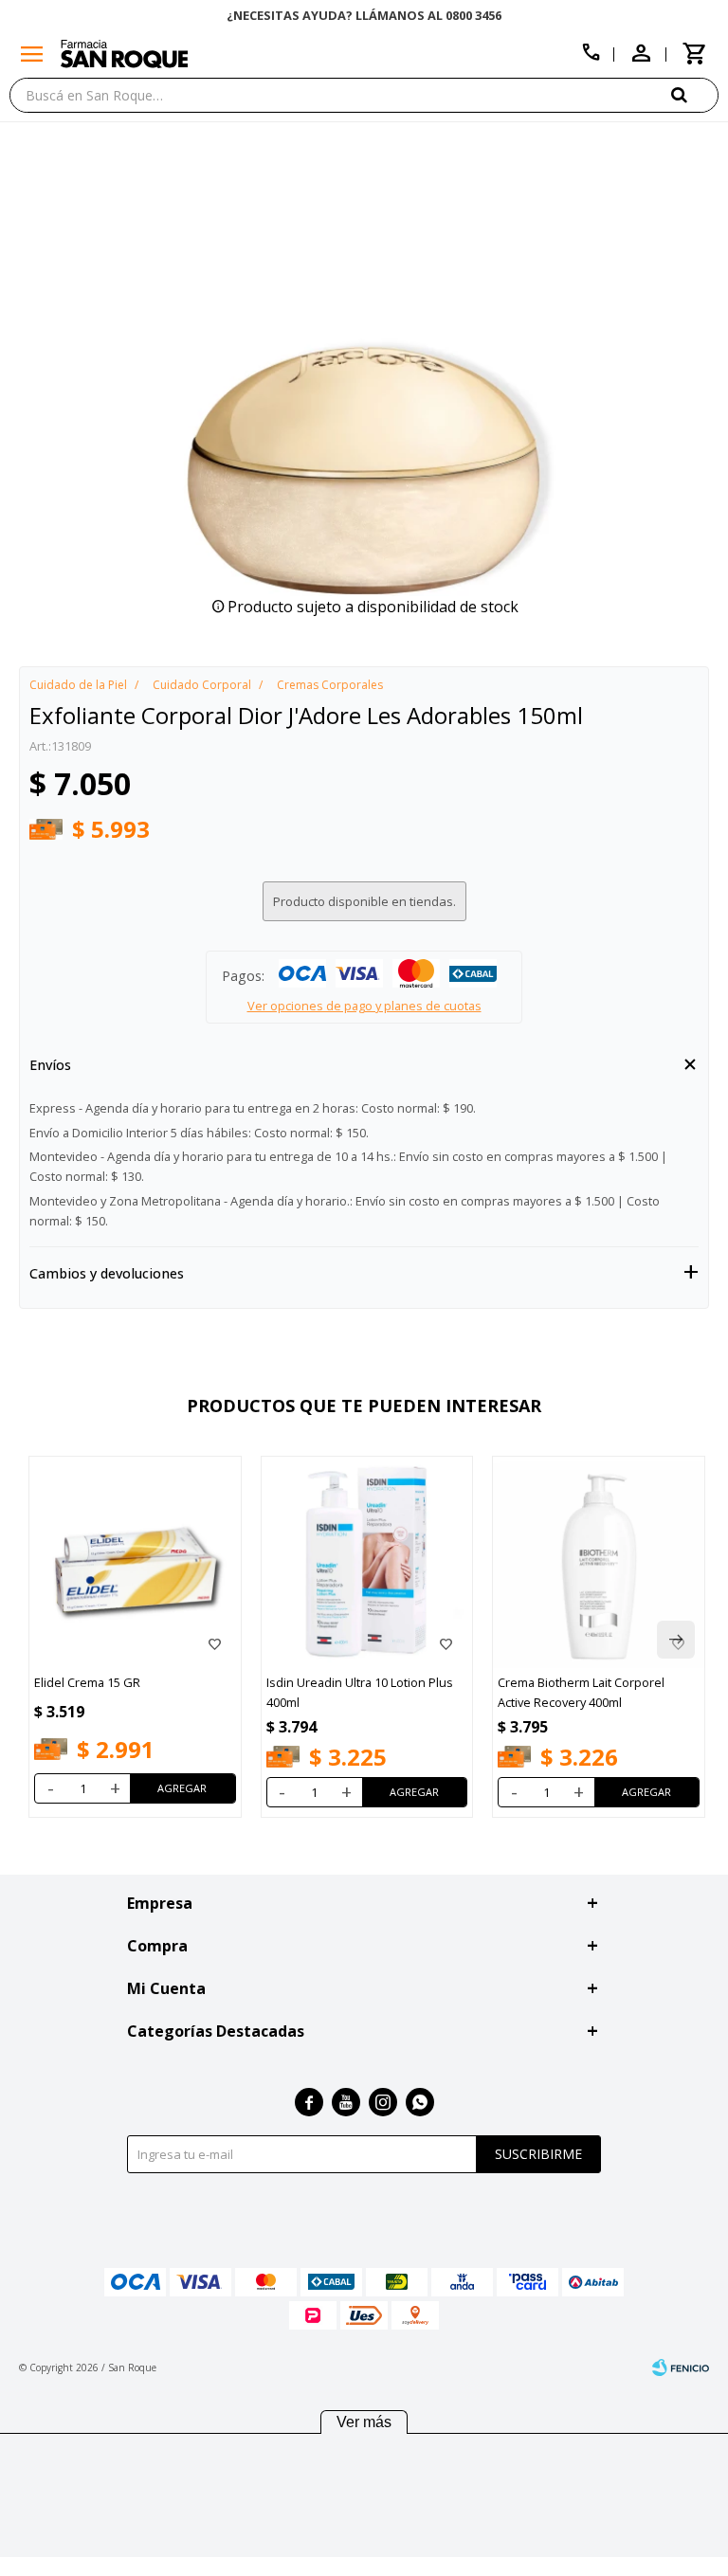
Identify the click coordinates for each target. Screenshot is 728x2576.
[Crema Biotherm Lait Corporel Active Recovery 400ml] (599, 1562)
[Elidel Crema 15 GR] (135, 1562)
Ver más (364, 2422)
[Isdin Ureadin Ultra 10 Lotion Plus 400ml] (367, 1562)
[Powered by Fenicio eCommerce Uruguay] (681, 2367)
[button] (695, 94)
